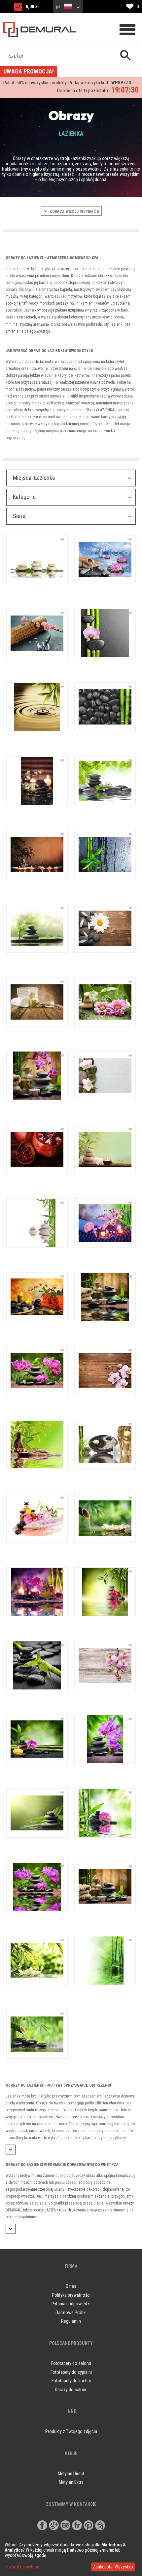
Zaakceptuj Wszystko (113, 2567)
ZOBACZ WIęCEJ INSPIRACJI (74, 211)
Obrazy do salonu (71, 2390)
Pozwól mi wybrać (22, 2567)
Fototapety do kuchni (71, 2381)
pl (58, 7)
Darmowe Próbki (71, 2313)
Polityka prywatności (71, 2295)
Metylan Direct (71, 2474)
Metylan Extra (71, 2482)
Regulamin (71, 2321)
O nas (71, 2286)
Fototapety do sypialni (71, 2372)
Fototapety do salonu (71, 2363)
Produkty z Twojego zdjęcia (71, 2431)
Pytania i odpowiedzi (71, 2304)
